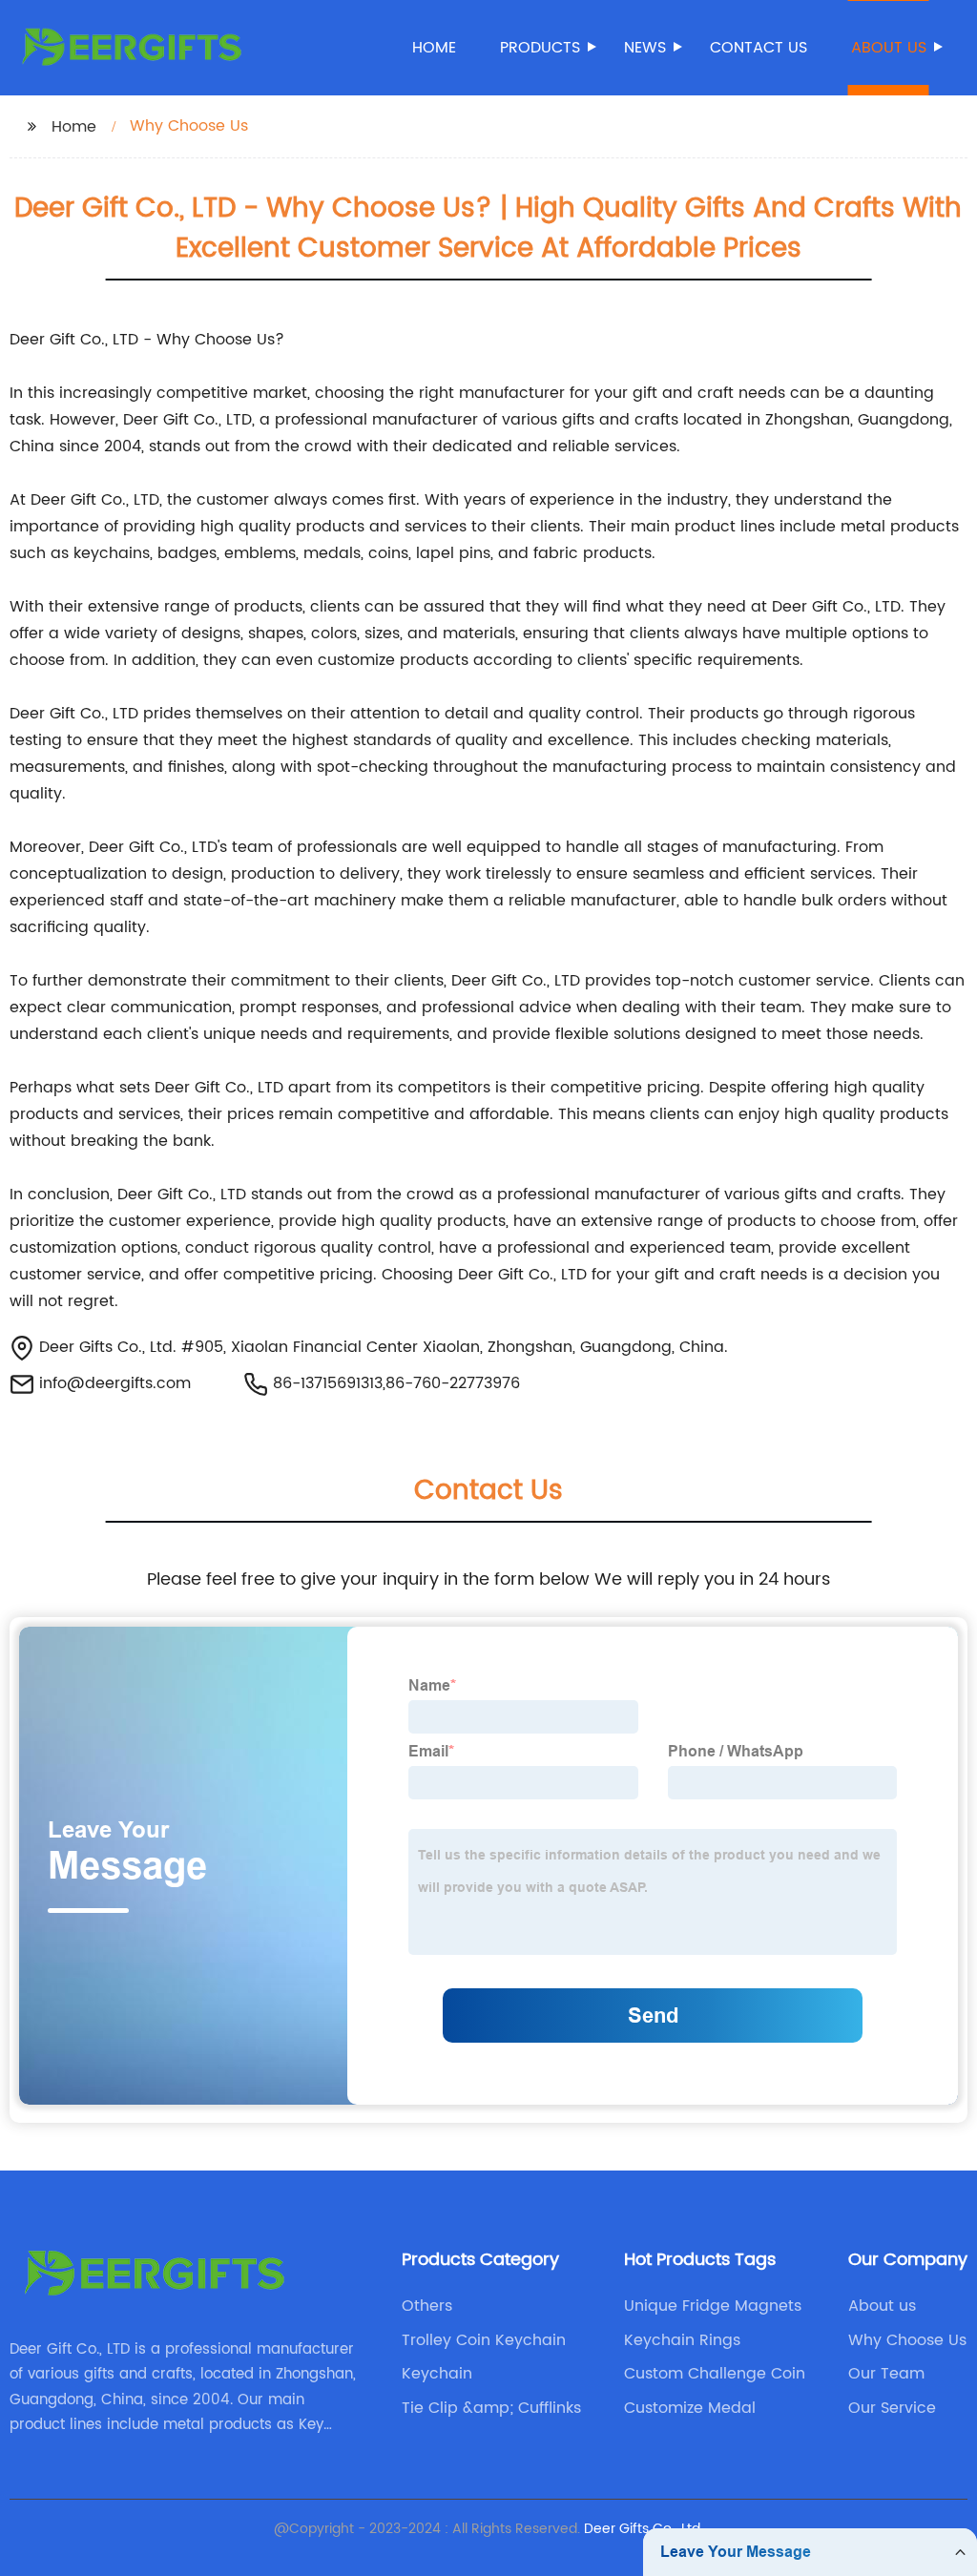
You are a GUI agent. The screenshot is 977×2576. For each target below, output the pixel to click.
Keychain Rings (682, 2340)
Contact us (759, 48)
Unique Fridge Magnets (713, 2306)
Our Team (886, 2374)
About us (889, 48)
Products (540, 48)
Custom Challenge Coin (715, 2374)
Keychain (437, 2374)
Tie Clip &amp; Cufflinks (491, 2408)
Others (427, 2306)
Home (434, 48)
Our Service (892, 2408)
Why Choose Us (907, 2340)
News (645, 48)
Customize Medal (690, 2408)
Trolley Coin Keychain (484, 2340)
